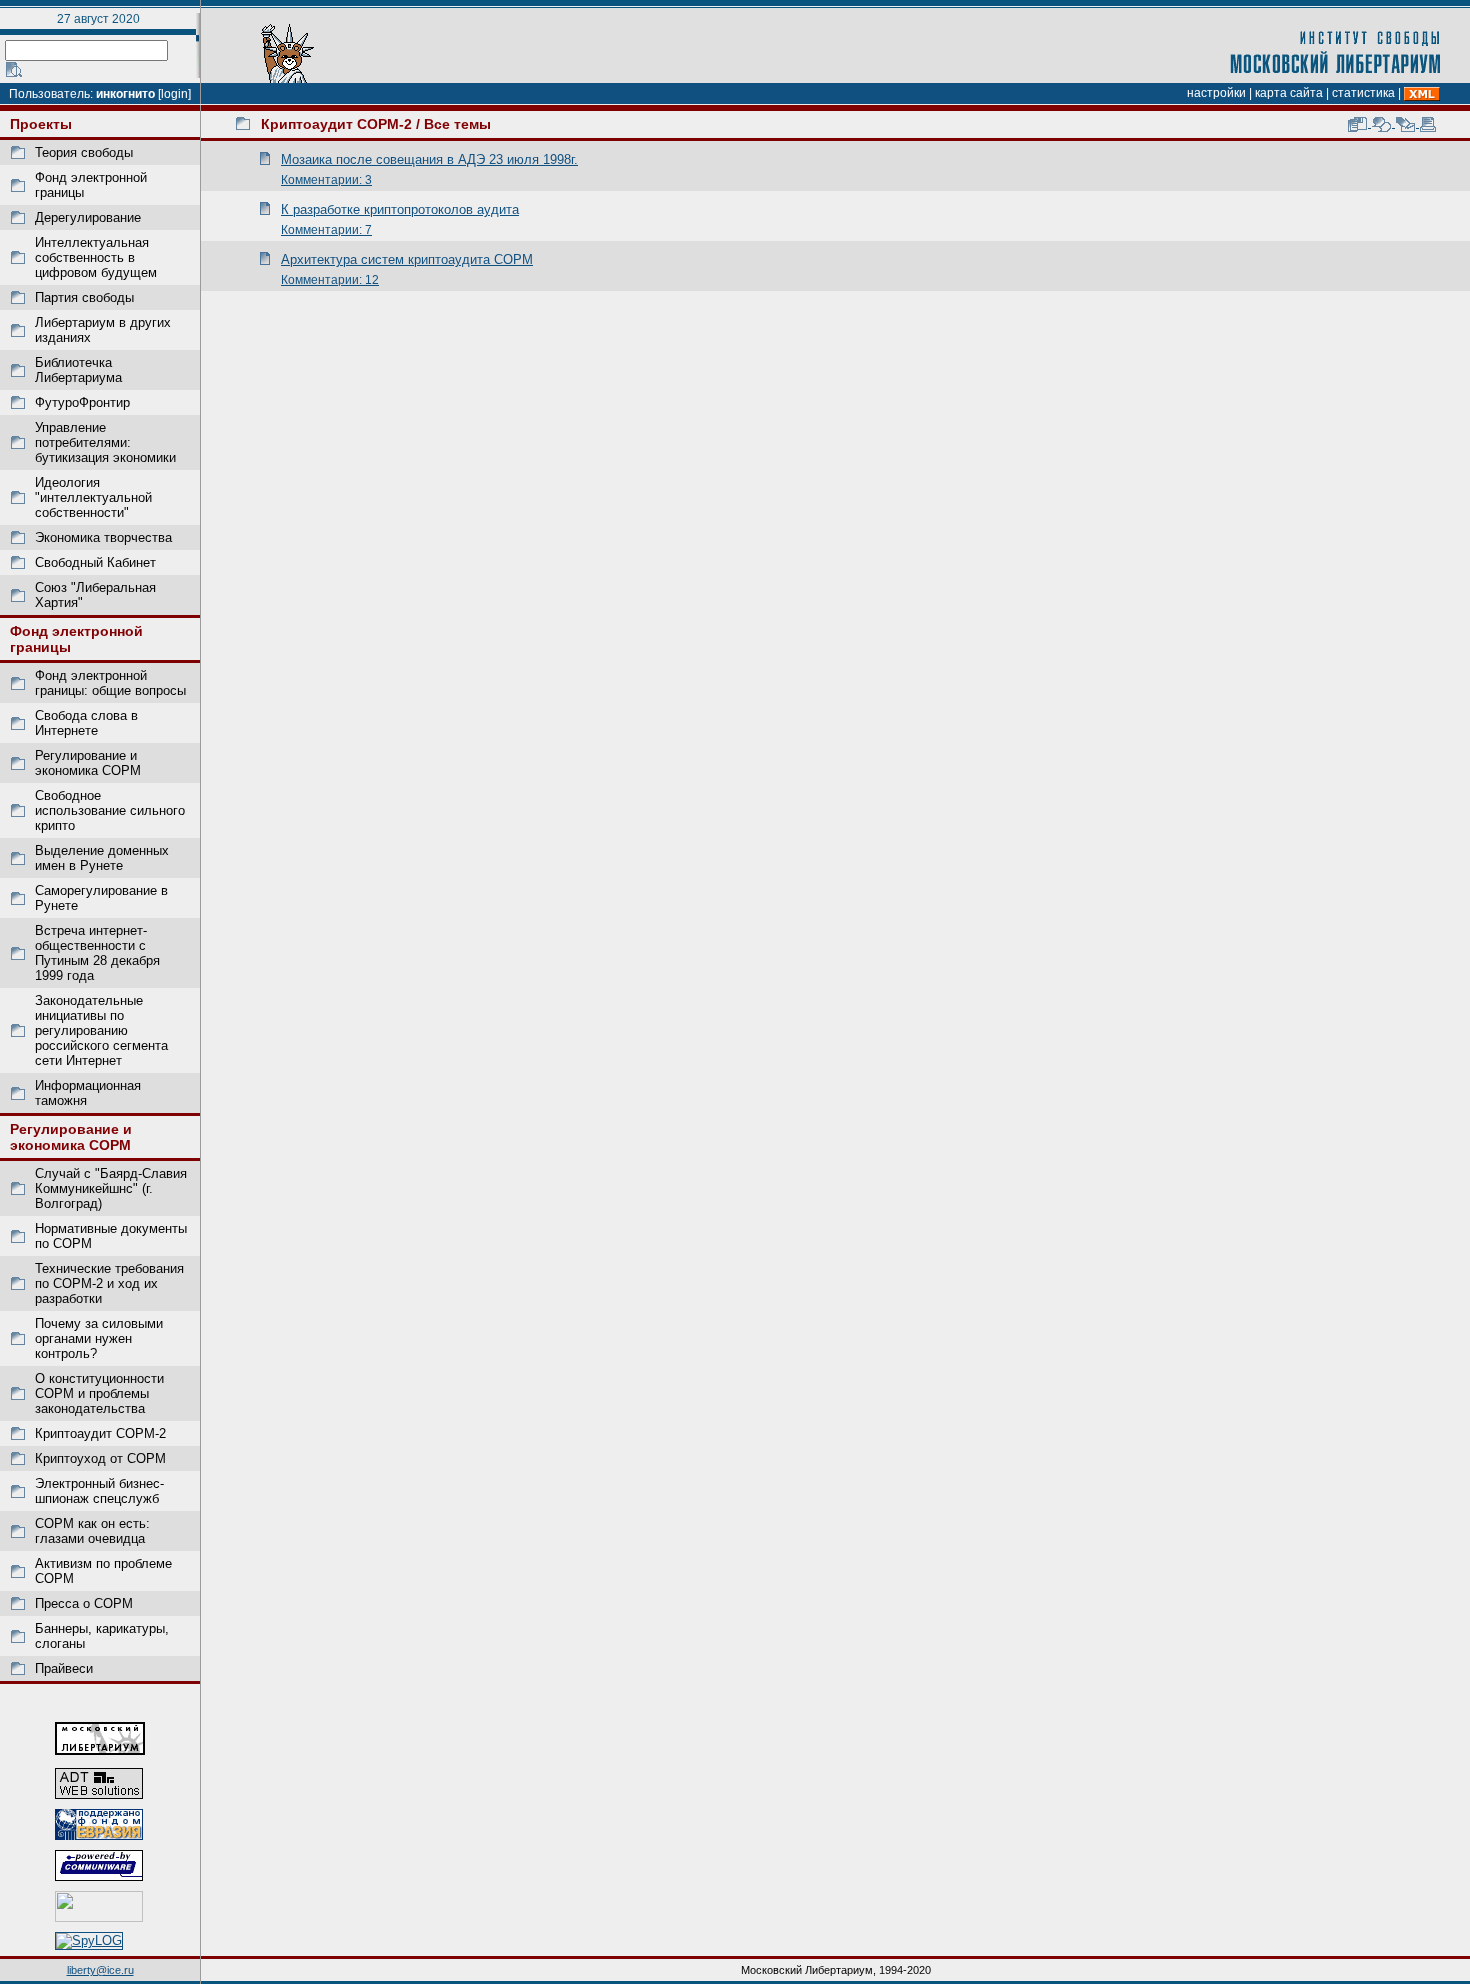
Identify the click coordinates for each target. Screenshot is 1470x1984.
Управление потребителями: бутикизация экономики (105, 442)
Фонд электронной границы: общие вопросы (110, 683)
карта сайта (1289, 93)
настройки (1216, 93)
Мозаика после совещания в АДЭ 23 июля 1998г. (429, 159)
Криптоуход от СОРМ (100, 1458)
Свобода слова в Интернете (86, 723)
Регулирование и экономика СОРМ (88, 763)
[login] (174, 94)
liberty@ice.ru (100, 1970)
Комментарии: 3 (326, 179)
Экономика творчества (103, 537)
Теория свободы (84, 152)
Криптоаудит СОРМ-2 (100, 1433)
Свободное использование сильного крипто (110, 810)
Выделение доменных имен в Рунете (102, 858)
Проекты (41, 124)
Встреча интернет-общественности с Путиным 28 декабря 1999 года (97, 953)
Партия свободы (84, 297)
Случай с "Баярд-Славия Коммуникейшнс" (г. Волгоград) (111, 1188)
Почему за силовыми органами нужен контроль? (99, 1338)
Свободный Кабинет (95, 562)
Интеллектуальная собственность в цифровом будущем (96, 257)
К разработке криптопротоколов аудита (400, 209)
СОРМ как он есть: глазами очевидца (92, 1531)
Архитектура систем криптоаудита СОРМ (407, 259)
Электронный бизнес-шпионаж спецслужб (99, 1491)
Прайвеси (64, 1668)
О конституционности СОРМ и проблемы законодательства (99, 1393)
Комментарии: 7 (326, 229)
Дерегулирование (88, 217)
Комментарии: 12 (330, 279)
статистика (1363, 93)
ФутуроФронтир (82, 402)
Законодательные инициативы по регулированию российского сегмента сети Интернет (101, 1030)
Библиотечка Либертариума (78, 370)
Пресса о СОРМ (84, 1603)
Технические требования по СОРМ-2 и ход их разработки (109, 1283)
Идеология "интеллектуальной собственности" (93, 497)
